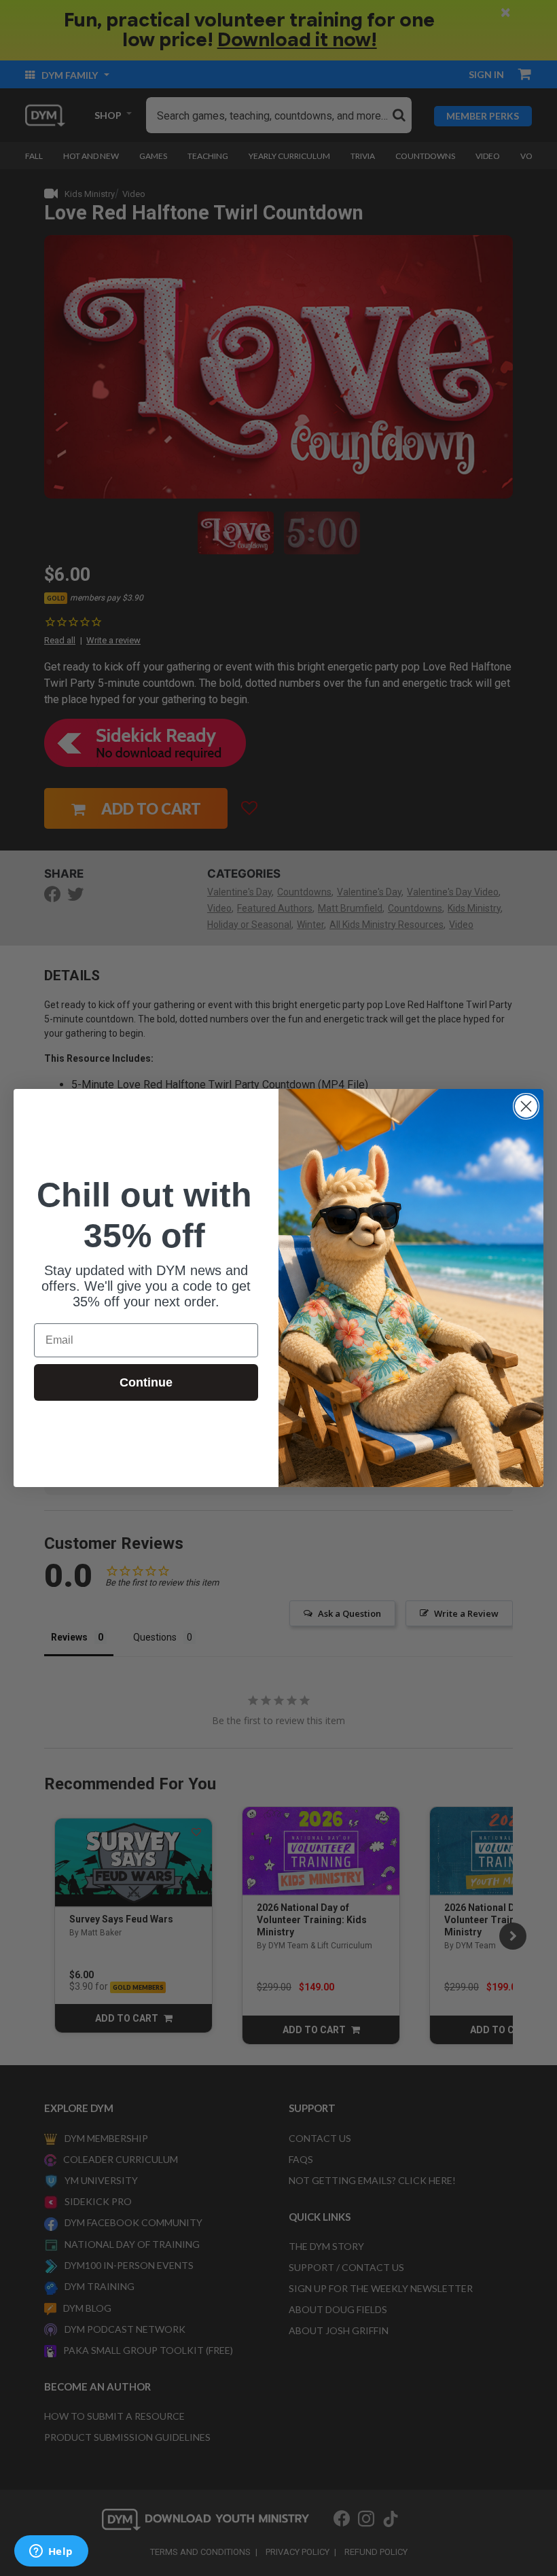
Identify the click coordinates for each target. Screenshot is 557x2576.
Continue (146, 1382)
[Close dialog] (526, 1106)
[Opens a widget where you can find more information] (51, 2552)
